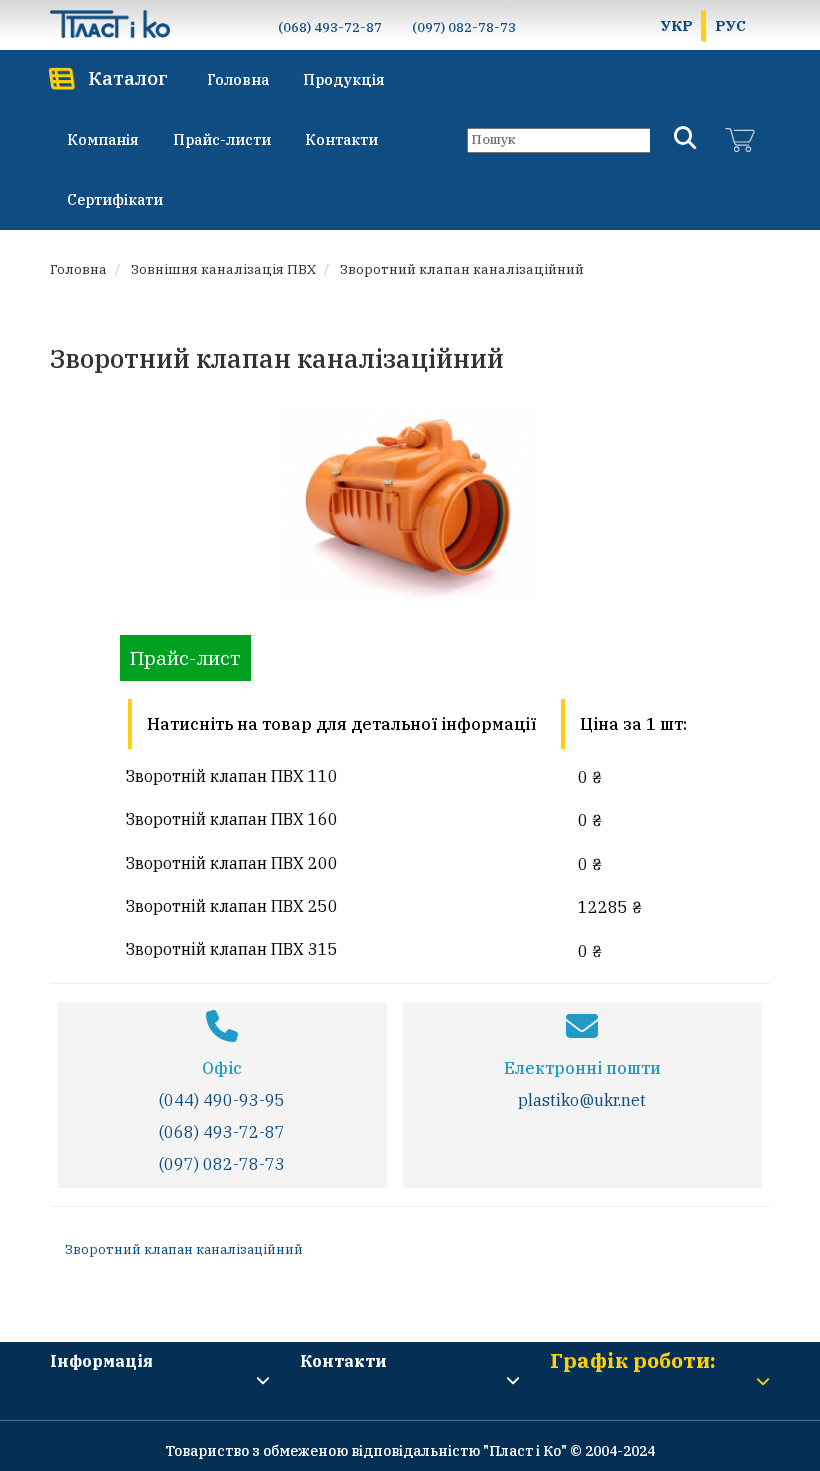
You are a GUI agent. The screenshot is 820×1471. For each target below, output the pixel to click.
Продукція (344, 79)
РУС (730, 25)
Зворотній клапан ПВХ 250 (232, 906)
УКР (677, 25)
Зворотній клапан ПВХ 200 (232, 863)
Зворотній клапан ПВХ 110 (232, 776)
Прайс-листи (222, 139)
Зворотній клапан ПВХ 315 (232, 949)
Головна (238, 79)
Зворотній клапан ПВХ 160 (232, 819)
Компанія (103, 139)
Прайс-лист (185, 657)
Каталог (128, 77)
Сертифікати (115, 199)
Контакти (341, 139)
